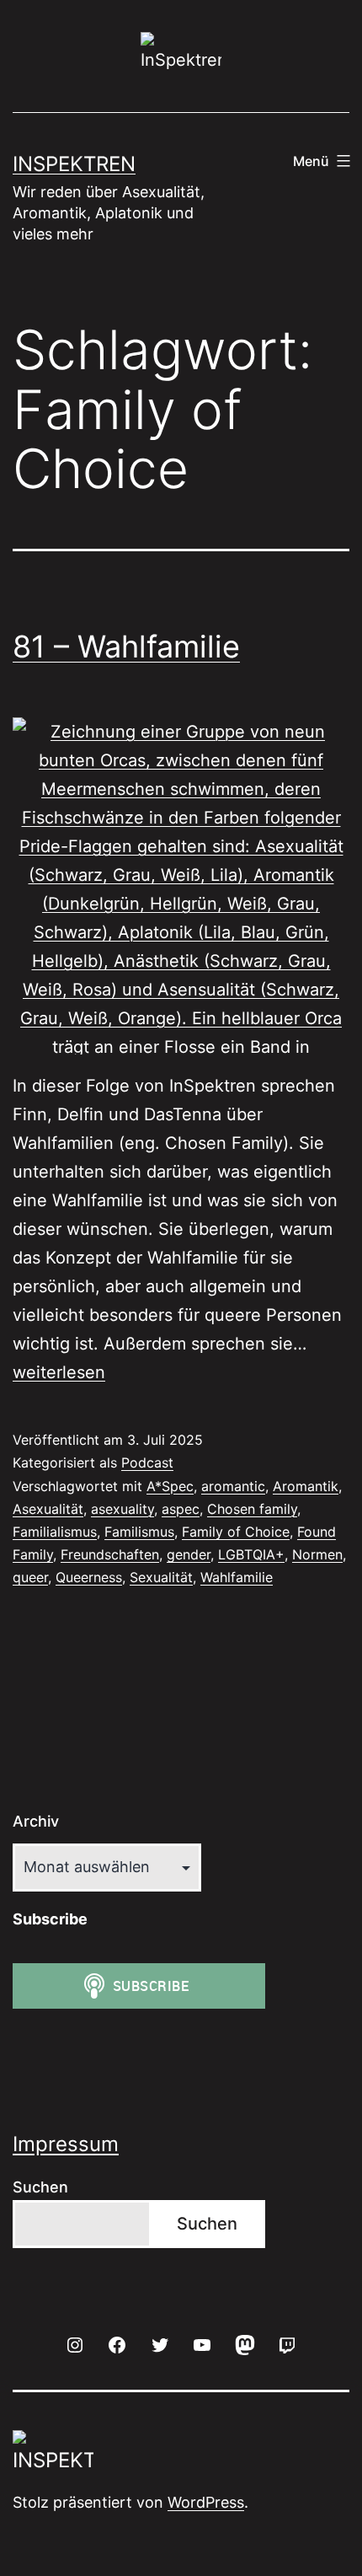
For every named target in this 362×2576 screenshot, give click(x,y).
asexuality (122, 1509)
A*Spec (170, 1486)
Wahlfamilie (237, 1577)
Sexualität (161, 1577)
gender (189, 1554)
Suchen (40, 2187)
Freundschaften (110, 1554)
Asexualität (48, 1509)
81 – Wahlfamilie (126, 647)
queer (30, 1577)
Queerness (89, 1577)
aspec (181, 1509)
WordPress (206, 2502)
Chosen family (252, 1509)
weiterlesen (59, 1372)
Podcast (147, 1462)
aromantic (233, 1486)
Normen (317, 1554)
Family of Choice (236, 1532)
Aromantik (306, 1486)
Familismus (139, 1532)
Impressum (66, 2144)
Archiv (36, 1821)
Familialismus (55, 1532)
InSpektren (74, 164)
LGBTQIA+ (251, 1554)
